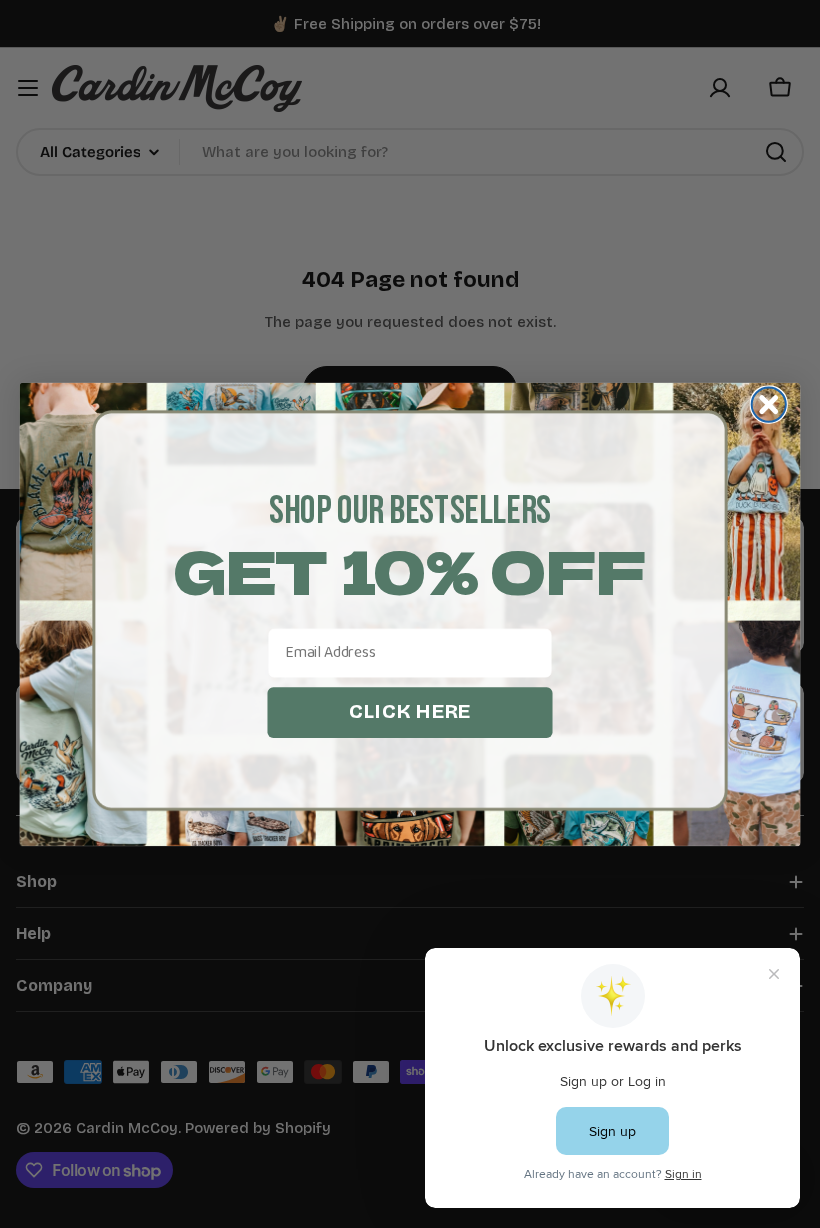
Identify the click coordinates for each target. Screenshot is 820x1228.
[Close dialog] (769, 404)
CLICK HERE (410, 710)
